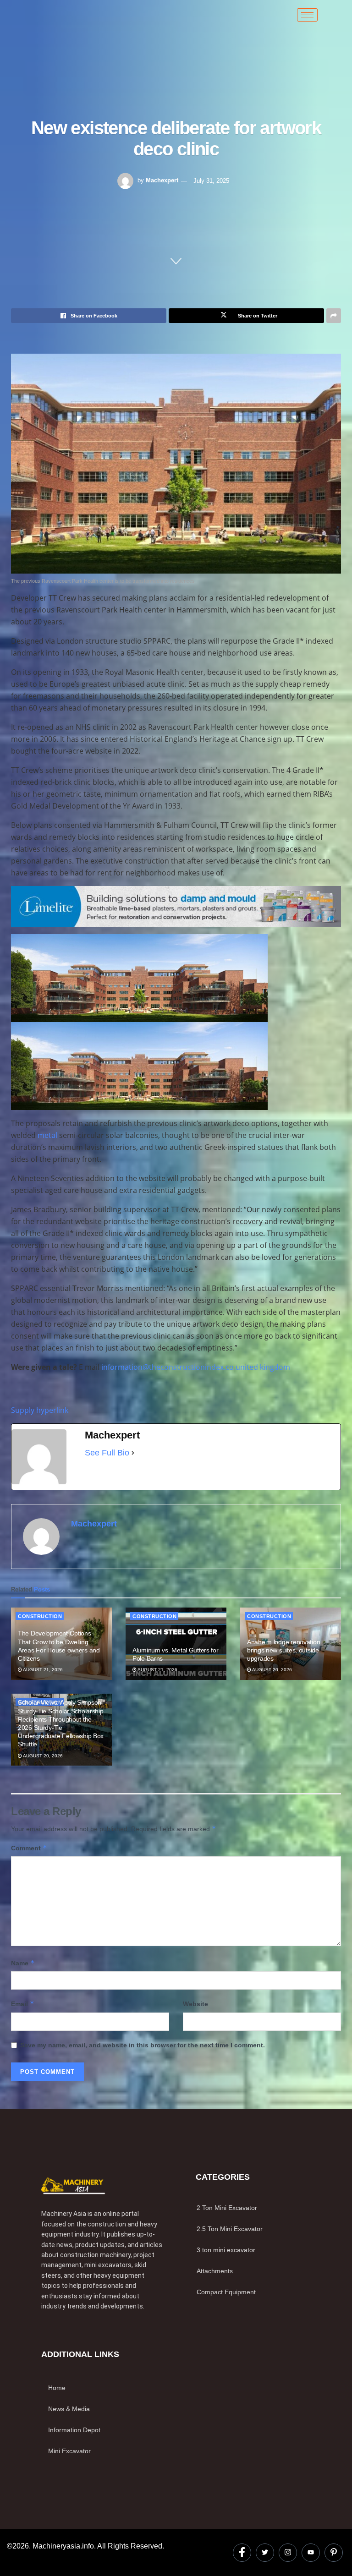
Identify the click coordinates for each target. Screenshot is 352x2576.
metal (47, 1135)
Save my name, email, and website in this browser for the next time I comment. (143, 2045)
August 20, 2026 (272, 1670)
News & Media (69, 2409)
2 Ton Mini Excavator (227, 2208)
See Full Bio (107, 1453)
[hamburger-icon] (307, 15)
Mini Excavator (69, 2451)
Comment (29, 1848)
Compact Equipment (226, 2292)
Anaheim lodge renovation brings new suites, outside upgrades (283, 1650)
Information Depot (74, 2430)
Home (57, 2388)
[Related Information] (176, 906)
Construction (40, 1616)
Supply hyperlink (40, 1410)
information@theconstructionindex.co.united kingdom (196, 1367)
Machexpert (162, 180)
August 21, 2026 (42, 1670)
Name (23, 1963)
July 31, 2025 (211, 180)
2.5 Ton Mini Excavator (230, 2229)
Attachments (215, 2271)
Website (195, 2004)
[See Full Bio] (133, 1453)
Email (23, 2004)
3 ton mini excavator (226, 2250)
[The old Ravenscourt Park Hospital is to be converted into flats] (176, 463)
